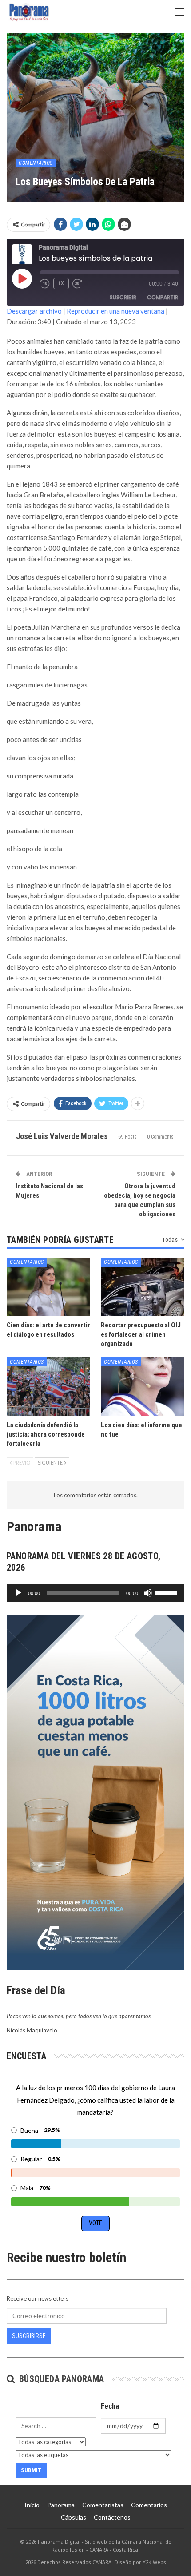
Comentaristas (103, 2505)
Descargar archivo (34, 311)
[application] (95, 1593)
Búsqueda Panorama (60, 2379)
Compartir (163, 297)
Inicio (32, 2505)
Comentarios (36, 163)
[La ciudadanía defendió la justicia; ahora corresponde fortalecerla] (48, 1387)
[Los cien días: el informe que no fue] (143, 1387)
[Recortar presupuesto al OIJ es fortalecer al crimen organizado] (143, 1287)
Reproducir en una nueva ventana (115, 311)
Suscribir (123, 297)
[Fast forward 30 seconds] (78, 284)
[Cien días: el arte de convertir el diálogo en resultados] (48, 1287)
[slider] (167, 1592)
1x (61, 283)
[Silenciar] (148, 1593)
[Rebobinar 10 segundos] (45, 284)
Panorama (61, 2505)
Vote (95, 2223)
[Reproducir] (18, 1593)
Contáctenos (112, 2517)
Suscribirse (29, 2336)
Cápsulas (74, 2517)
